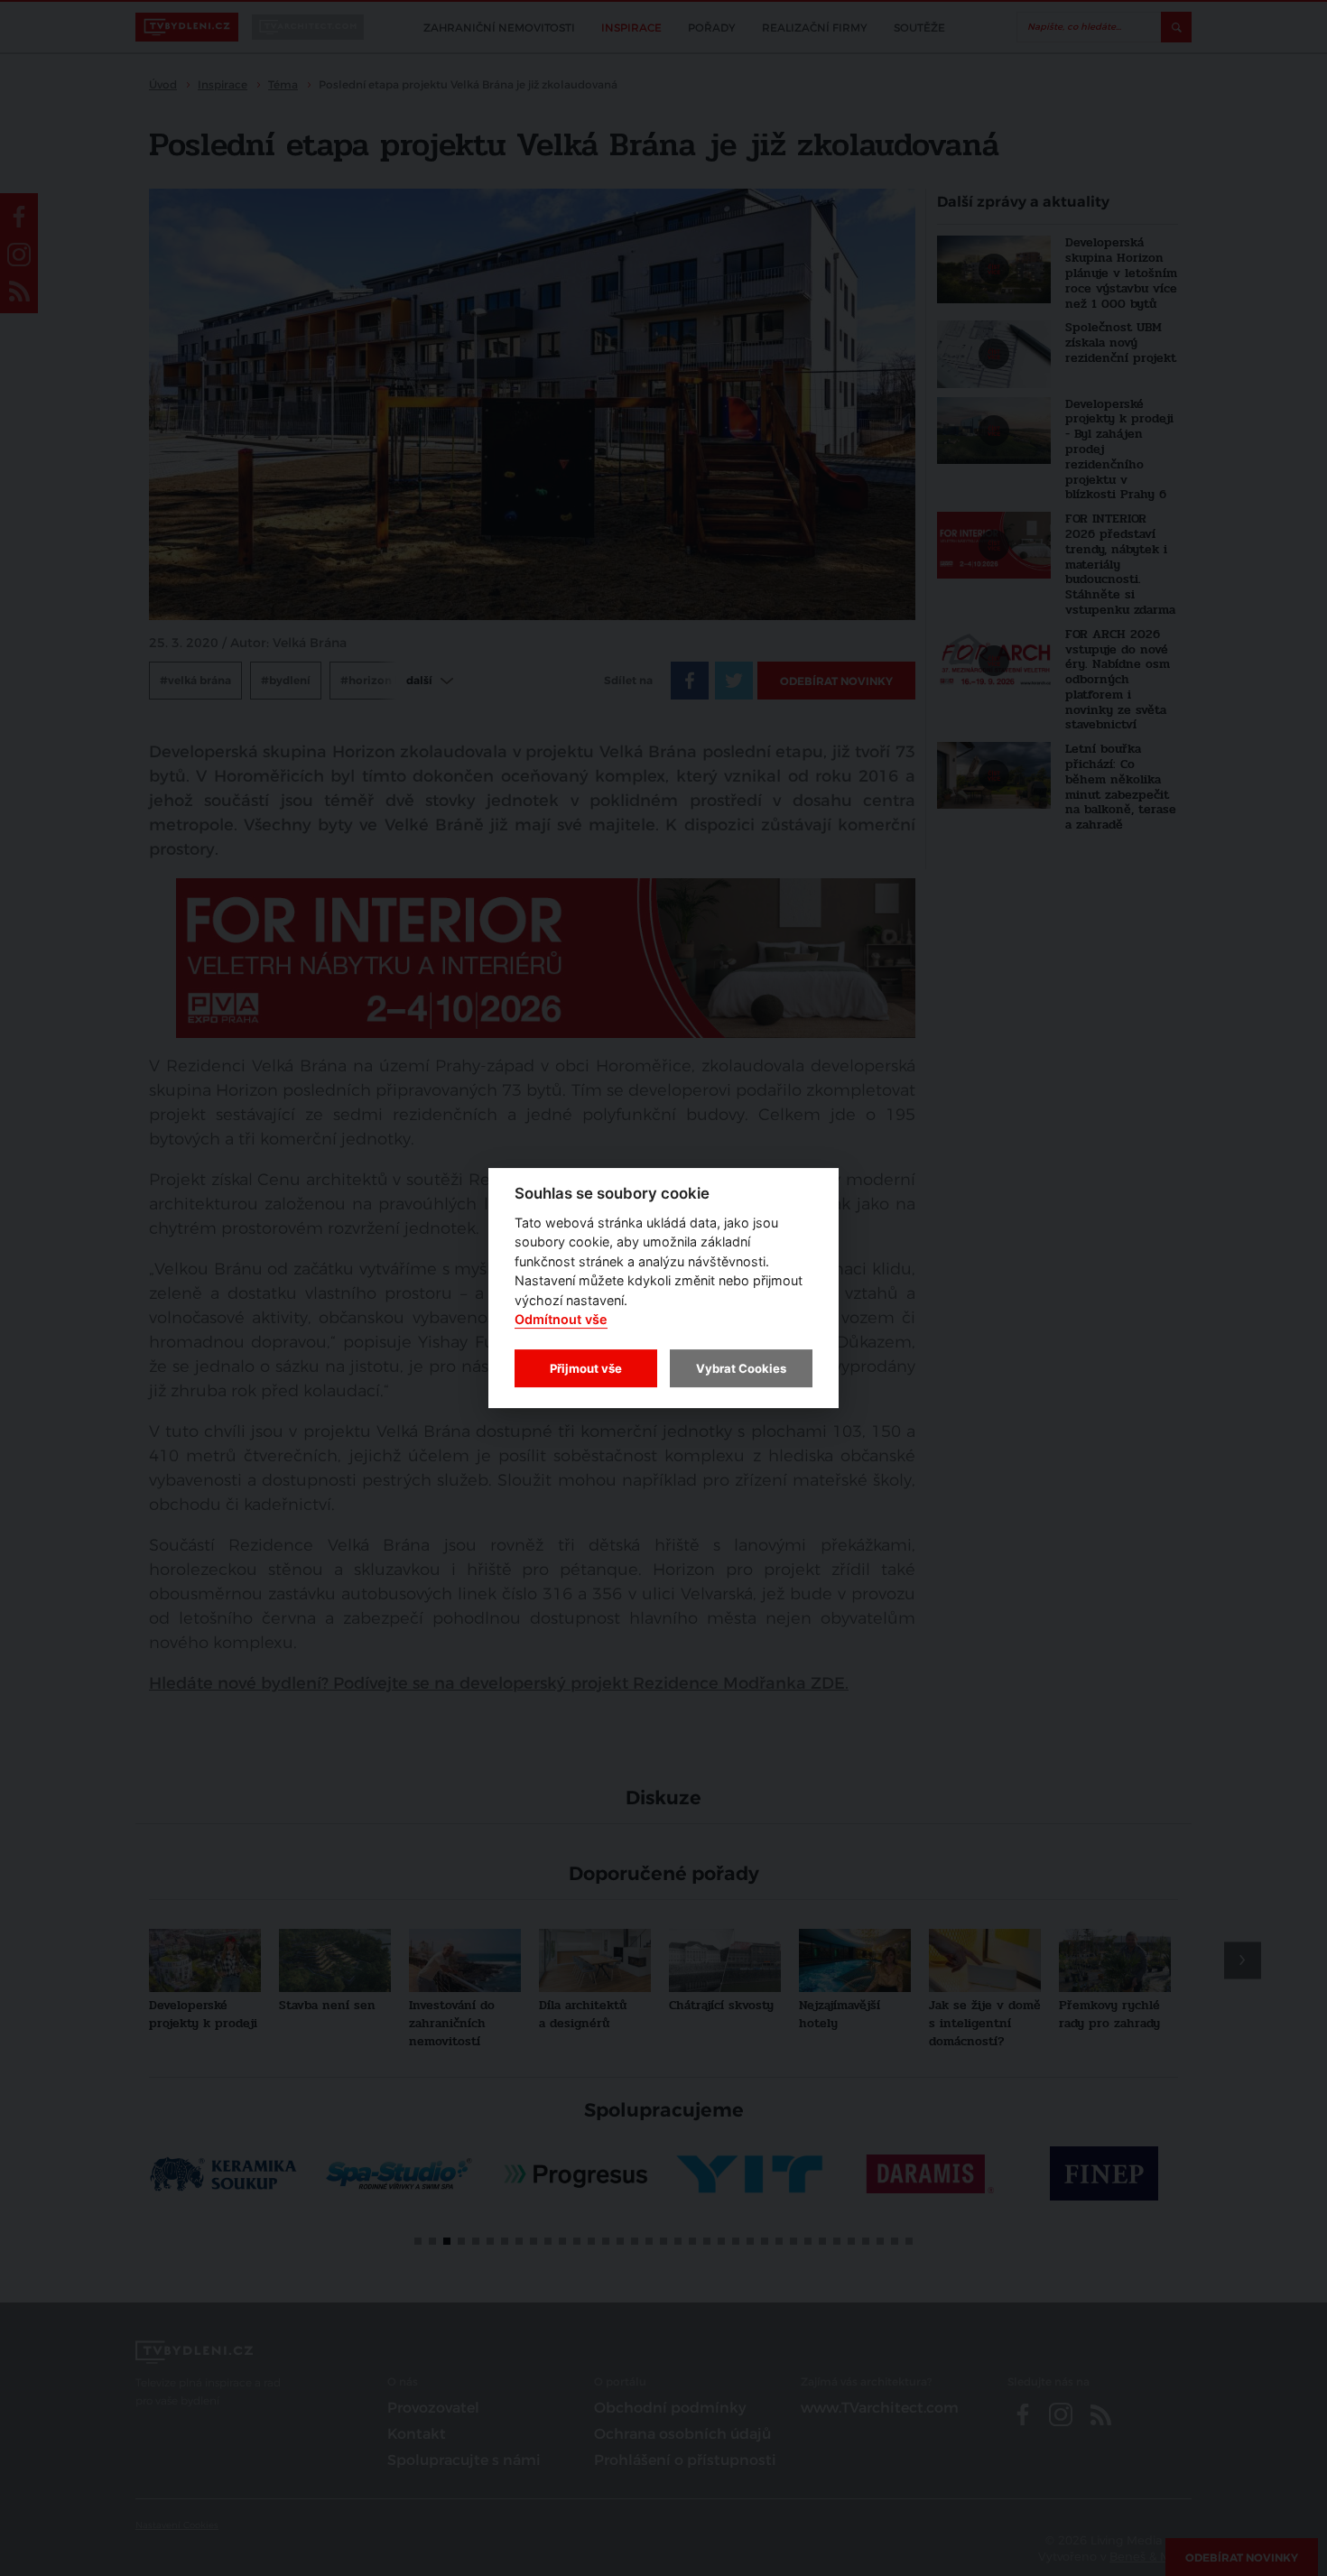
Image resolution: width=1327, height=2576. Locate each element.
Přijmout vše (586, 1368)
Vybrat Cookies (741, 1368)
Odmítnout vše (561, 1320)
